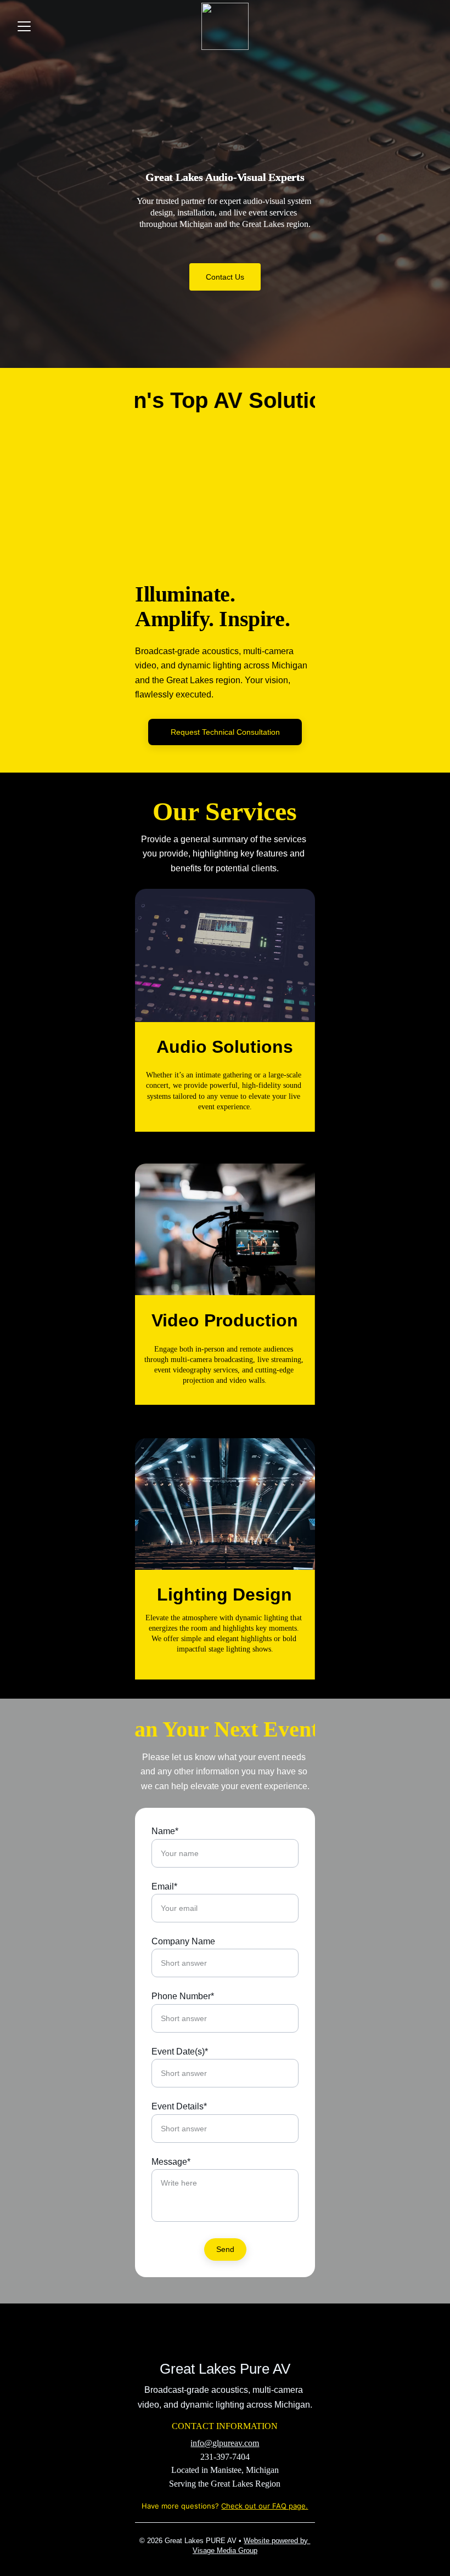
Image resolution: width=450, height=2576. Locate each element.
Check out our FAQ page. (265, 2506)
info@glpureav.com (225, 2443)
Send (225, 2249)
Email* (164, 1886)
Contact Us (225, 277)
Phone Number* (183, 1996)
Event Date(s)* (180, 2052)
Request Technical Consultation (225, 732)
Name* (165, 1831)
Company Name (183, 1941)
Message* (171, 2162)
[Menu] (24, 26)
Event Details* (179, 2106)
